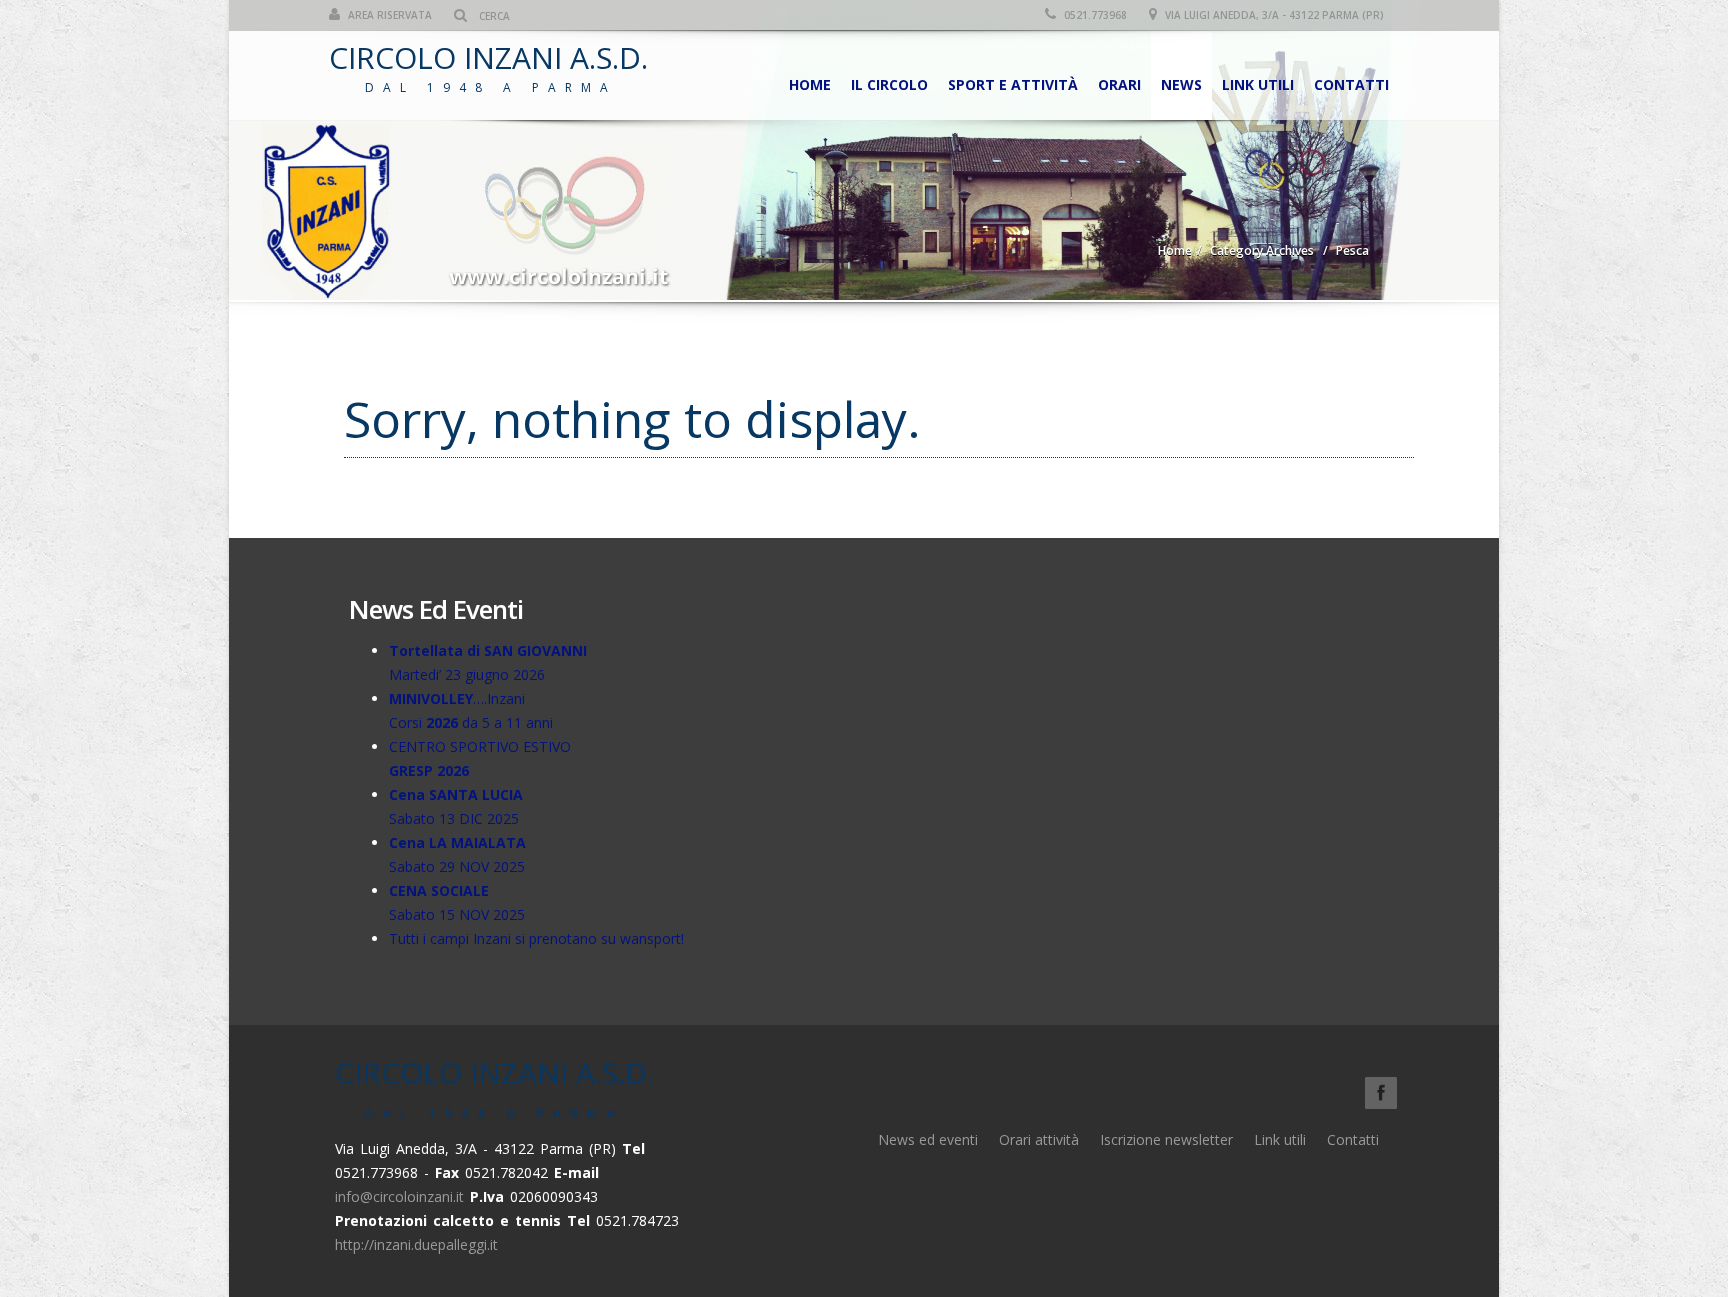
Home (810, 84)
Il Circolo (889, 84)
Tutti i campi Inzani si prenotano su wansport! (536, 938)
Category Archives (1262, 250)
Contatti (1351, 84)
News (1181, 84)
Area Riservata (388, 15)
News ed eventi (928, 1139)
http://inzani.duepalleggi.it (416, 1244)
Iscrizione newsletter (1166, 1139)
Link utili (1258, 84)
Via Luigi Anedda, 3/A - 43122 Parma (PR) (1273, 15)
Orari (1119, 84)
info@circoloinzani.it (399, 1196)
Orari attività (1039, 1139)
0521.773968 (1094, 15)
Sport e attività (1013, 84)
